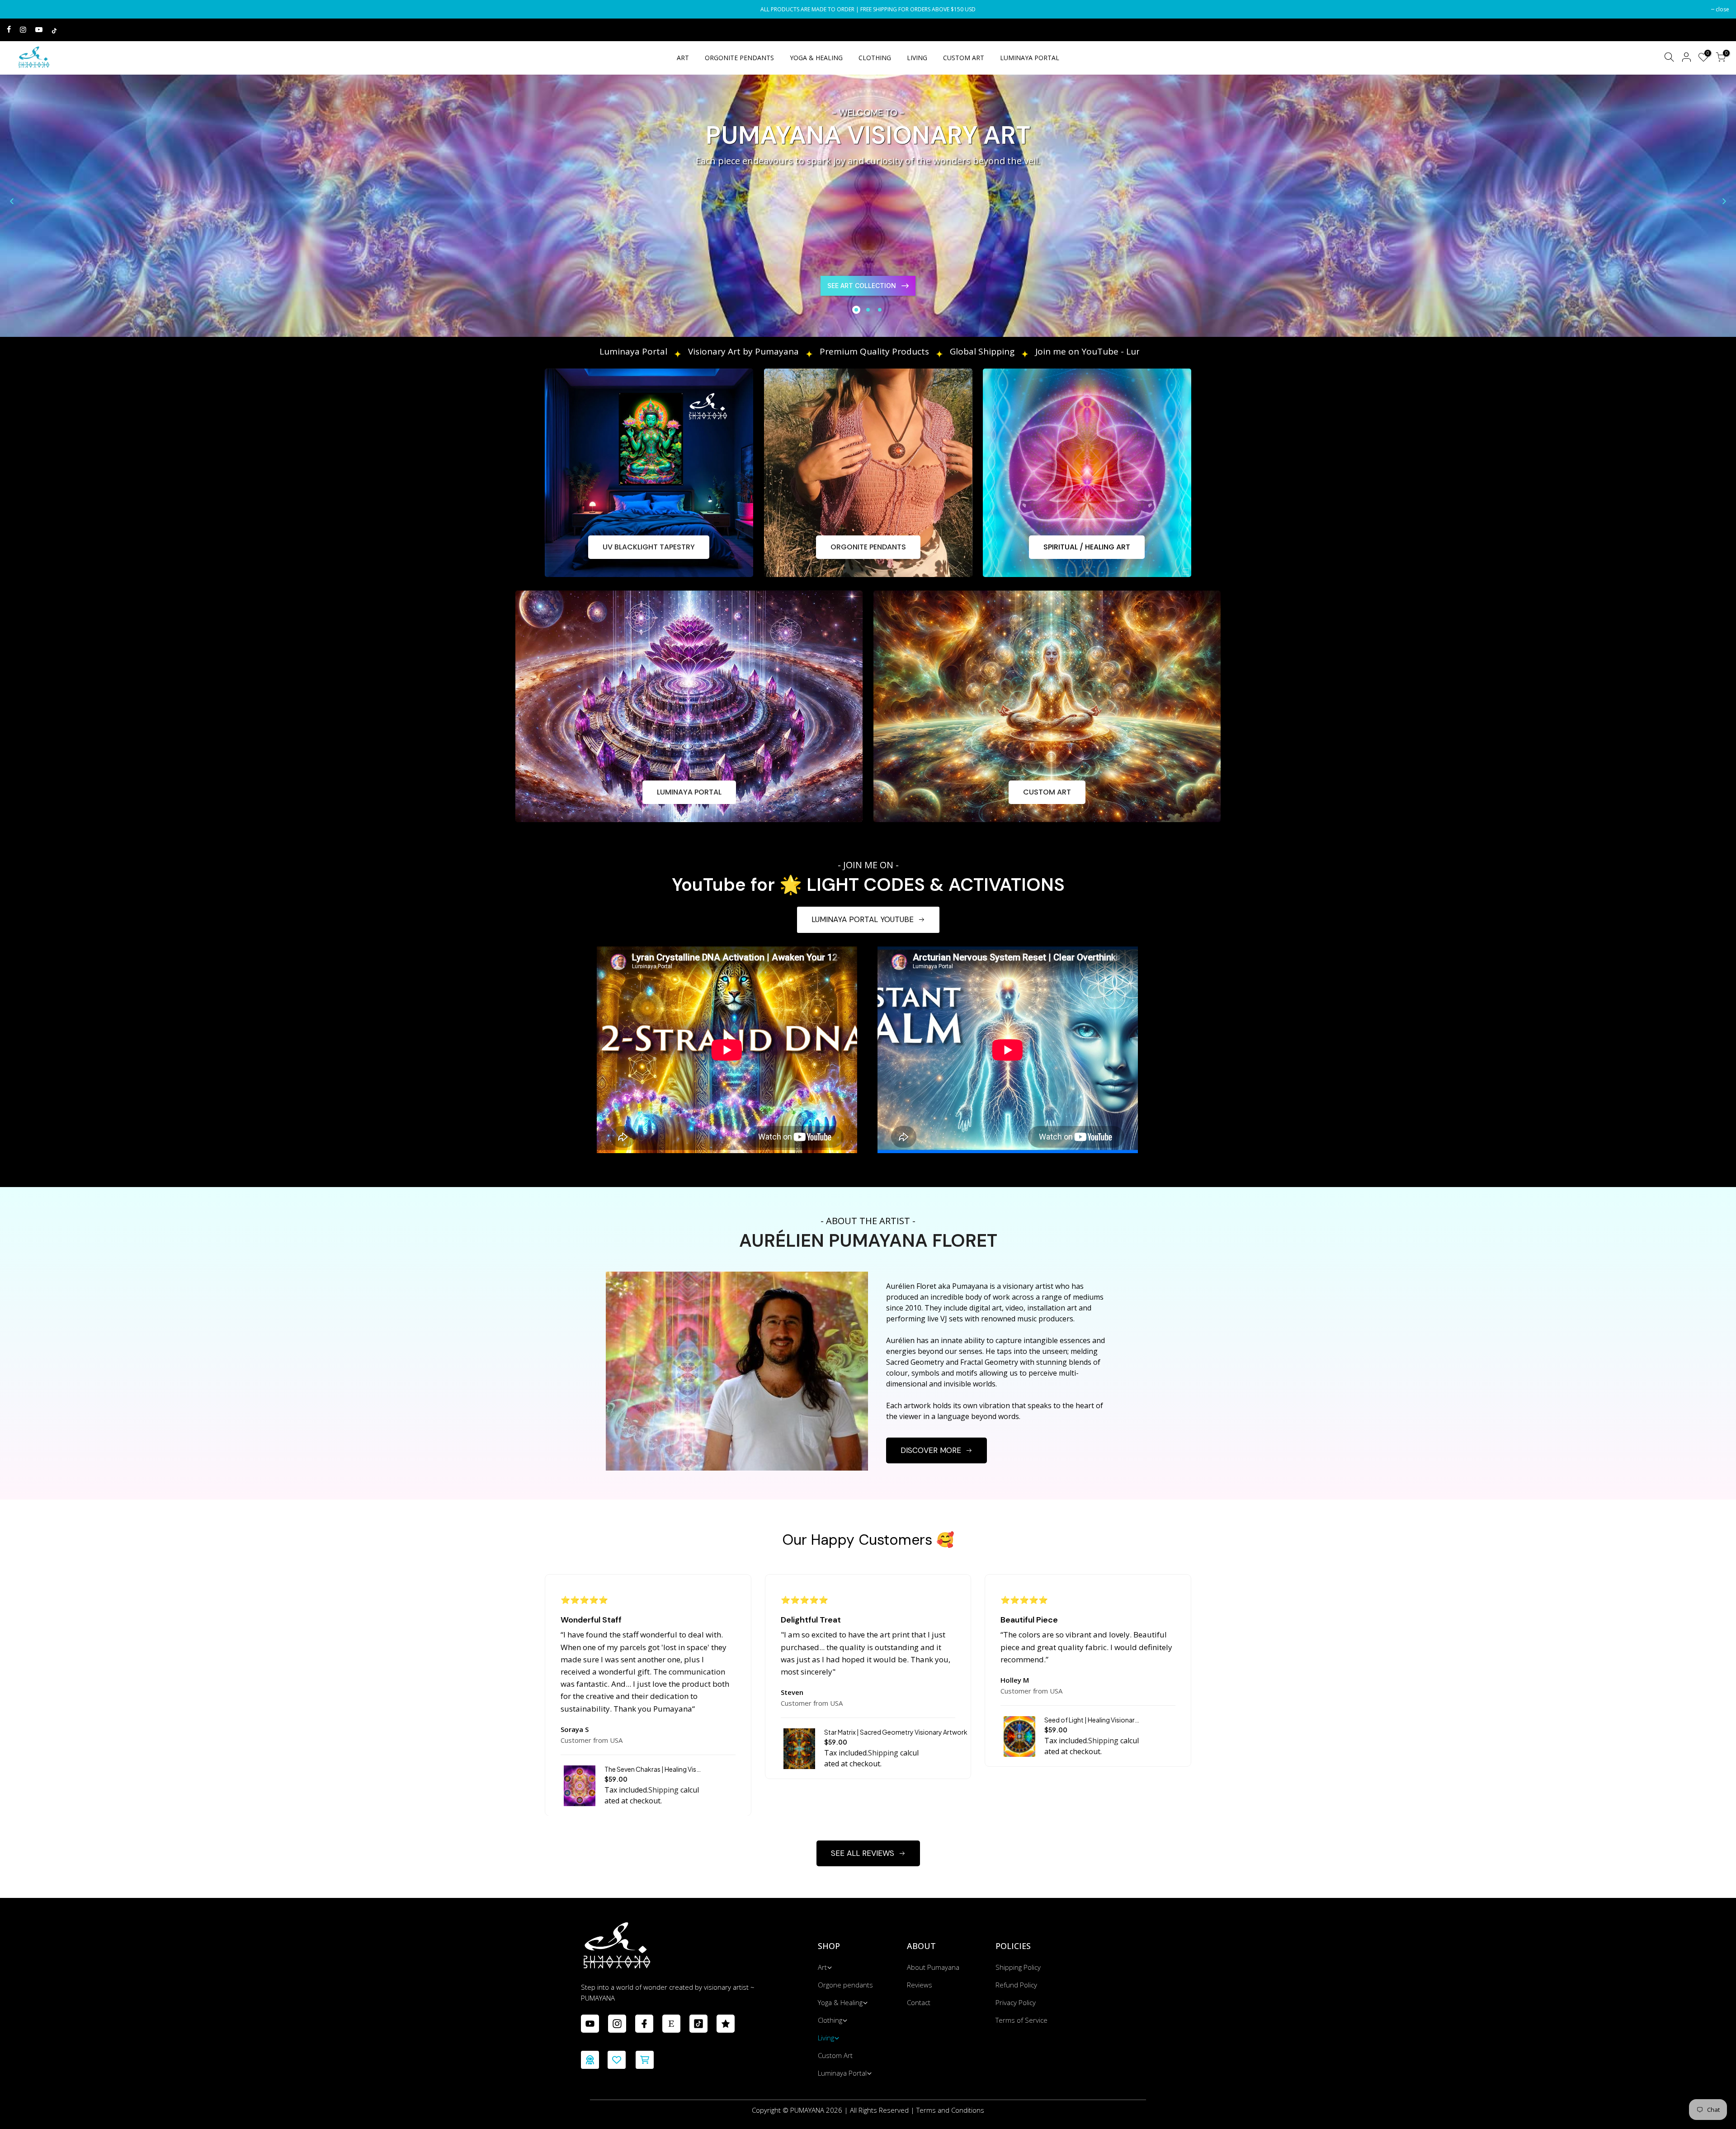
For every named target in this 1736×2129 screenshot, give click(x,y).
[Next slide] (1724, 201)
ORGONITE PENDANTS (739, 58)
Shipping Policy (1018, 1967)
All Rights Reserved (879, 2110)
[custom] (590, 2024)
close (18, 9)
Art (822, 1967)
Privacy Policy (1016, 2002)
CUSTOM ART (964, 58)
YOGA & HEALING (816, 58)
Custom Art (835, 2055)
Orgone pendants (845, 1985)
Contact (919, 2002)
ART (683, 58)
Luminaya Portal (842, 2073)
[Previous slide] (12, 201)
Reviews (920, 1985)
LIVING (917, 58)
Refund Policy (1016, 1985)
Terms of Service (1021, 2020)
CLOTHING (875, 58)
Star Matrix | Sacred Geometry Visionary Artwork (896, 1732)
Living (826, 2038)
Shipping (663, 1790)
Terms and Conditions (950, 2110)
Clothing (830, 2020)
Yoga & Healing (840, 2002)
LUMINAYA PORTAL (1030, 58)
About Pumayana (933, 1967)
